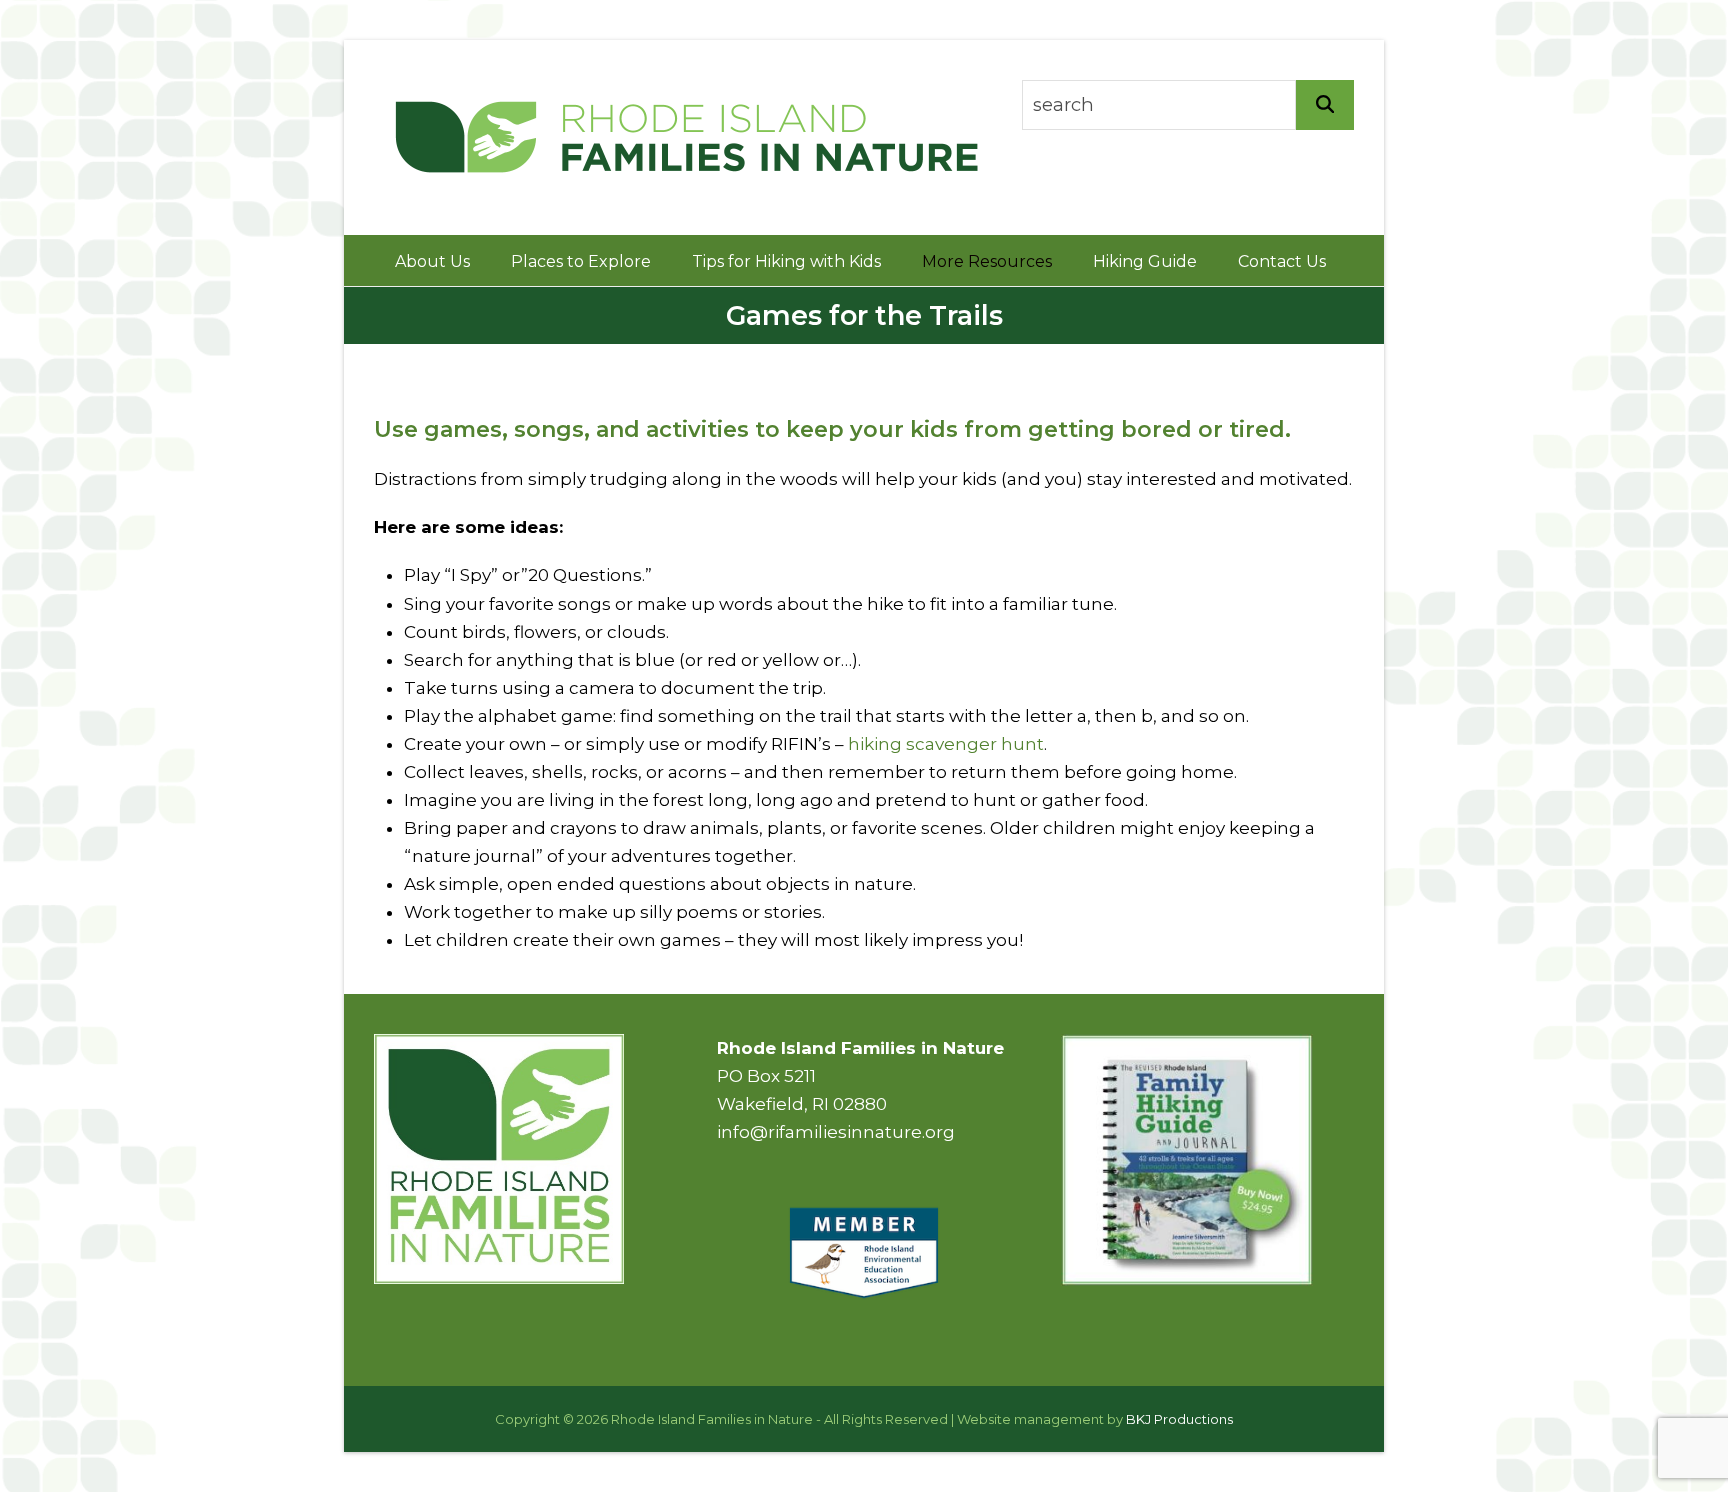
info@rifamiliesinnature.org (836, 1132)
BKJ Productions (1179, 1419)
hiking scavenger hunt (946, 744)
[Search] (1325, 105)
